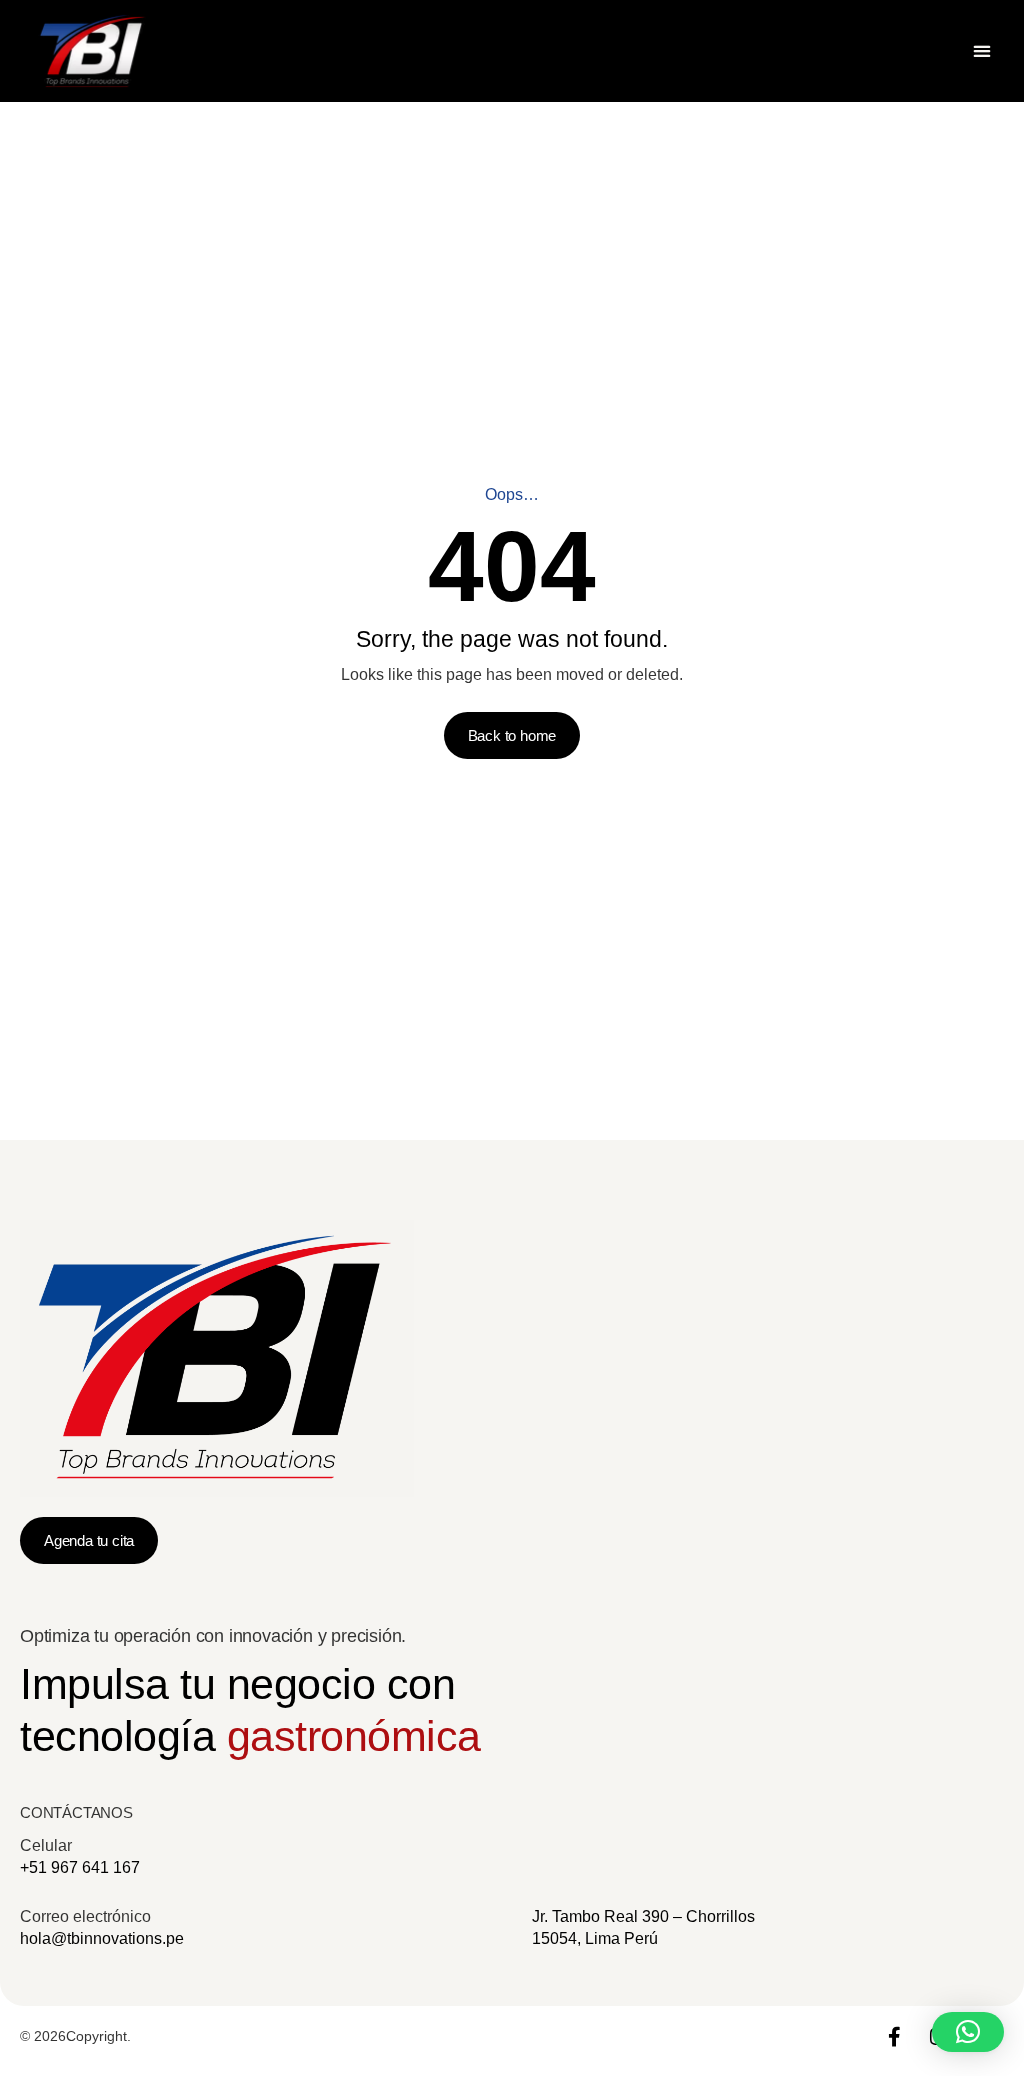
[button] (981, 51)
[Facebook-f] (894, 2037)
